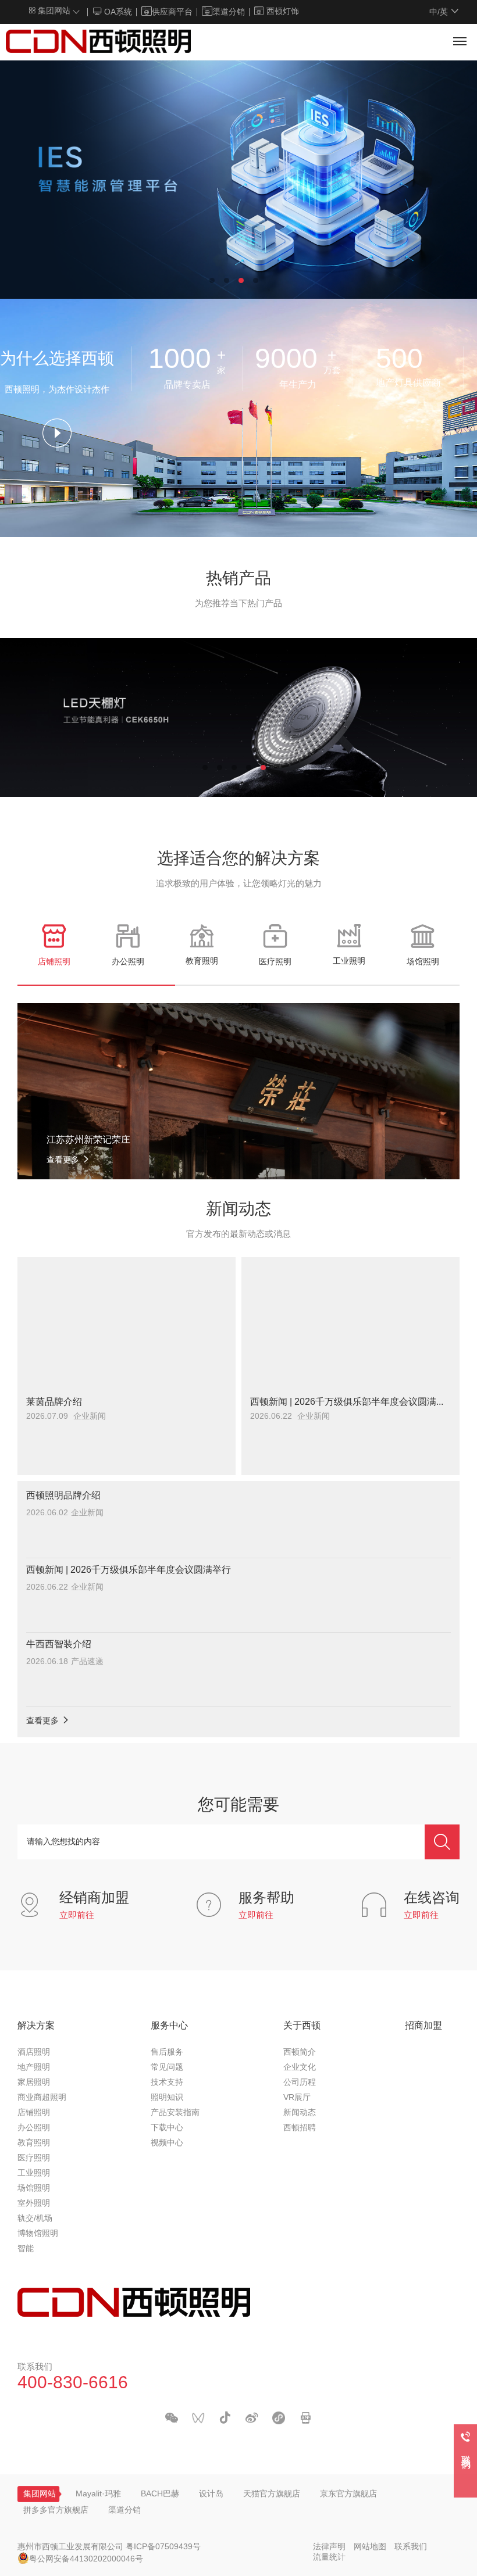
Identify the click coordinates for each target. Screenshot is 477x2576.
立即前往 (77, 1916)
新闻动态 (300, 2113)
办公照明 (34, 2128)
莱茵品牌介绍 (54, 1402)
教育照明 (34, 2143)
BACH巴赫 (160, 2494)
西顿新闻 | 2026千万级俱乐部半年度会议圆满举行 (350, 1402)
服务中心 (169, 2026)
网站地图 (370, 2547)
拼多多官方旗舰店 (56, 2511)
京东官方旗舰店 (348, 2494)
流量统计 (329, 2558)
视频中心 (167, 2143)
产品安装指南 (175, 2113)
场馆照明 (34, 2189)
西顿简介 (300, 2053)
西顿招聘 (300, 2128)
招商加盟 (423, 2026)
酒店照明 (34, 2053)
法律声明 (329, 2547)
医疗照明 (34, 2158)
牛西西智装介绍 (59, 1645)
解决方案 (36, 2026)
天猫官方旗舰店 (272, 2494)
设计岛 (211, 2494)
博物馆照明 (38, 2234)
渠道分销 (229, 12)
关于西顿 (302, 2026)
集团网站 (53, 11)
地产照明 (34, 2068)
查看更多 (44, 1721)
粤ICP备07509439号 (163, 2547)
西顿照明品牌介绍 (63, 1496)
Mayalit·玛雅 (98, 2494)
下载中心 (167, 2128)
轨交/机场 (35, 2219)
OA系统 (117, 12)
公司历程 (300, 2083)
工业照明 (34, 2173)
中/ (439, 12)
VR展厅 (297, 2098)
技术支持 (167, 2083)
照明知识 (167, 2098)
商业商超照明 (42, 2098)
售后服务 (167, 2053)
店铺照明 (34, 2113)
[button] (212, 280)
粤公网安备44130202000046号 (86, 2559)
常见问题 (167, 2068)
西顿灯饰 (283, 12)
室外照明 (34, 2204)
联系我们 (411, 2547)
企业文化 (300, 2068)
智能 (26, 2249)
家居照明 (34, 2083)
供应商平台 (172, 12)
